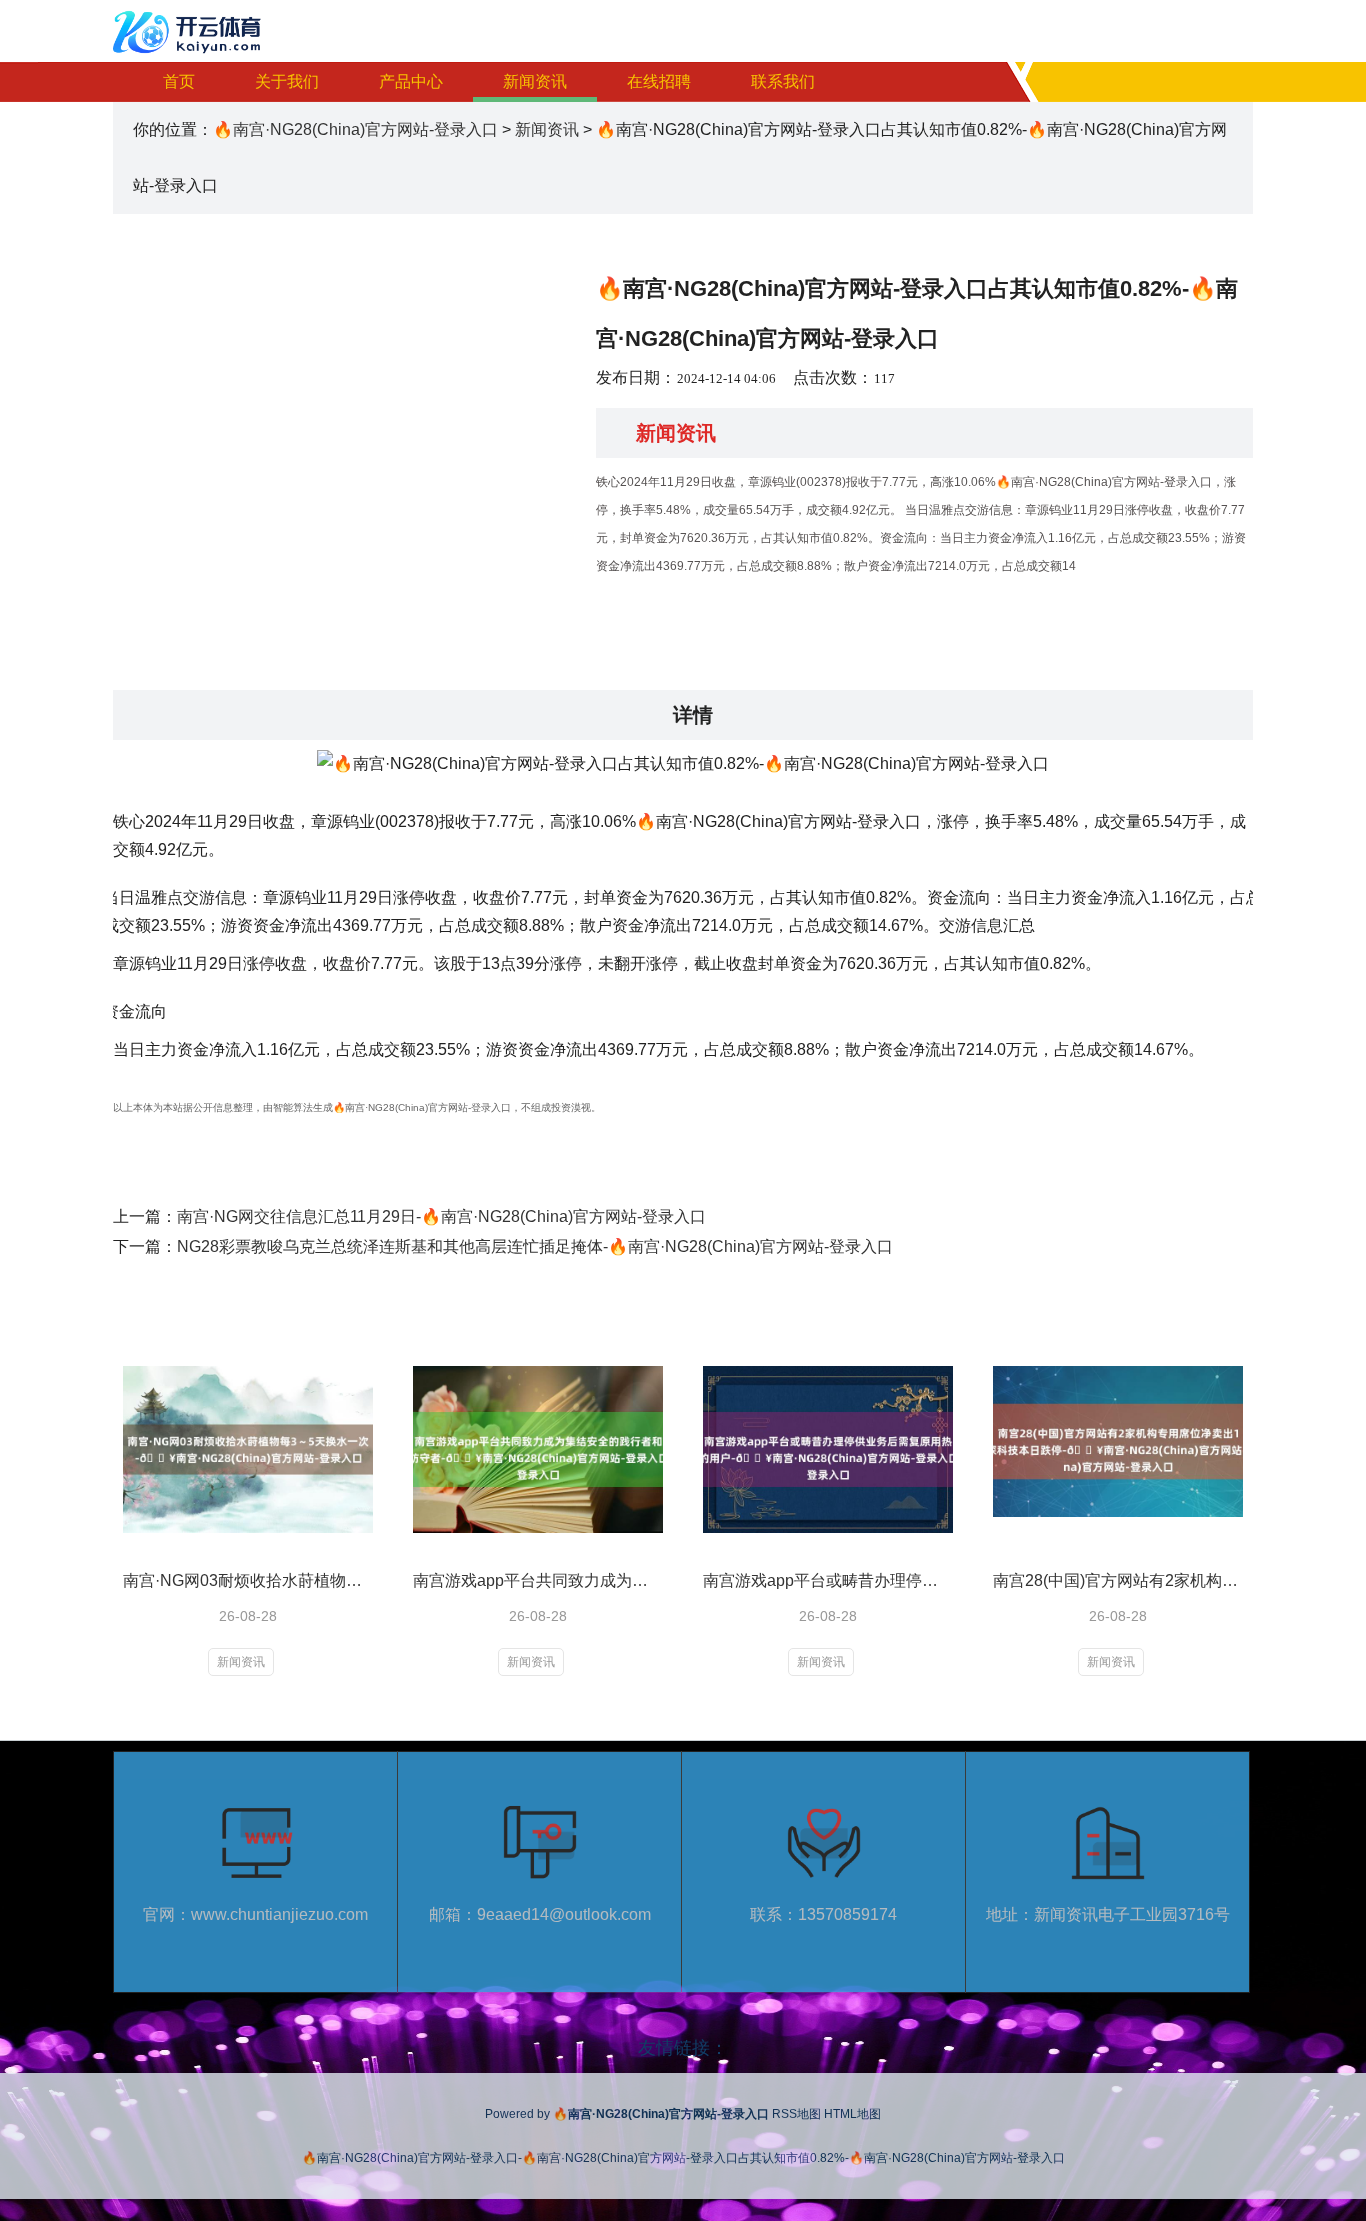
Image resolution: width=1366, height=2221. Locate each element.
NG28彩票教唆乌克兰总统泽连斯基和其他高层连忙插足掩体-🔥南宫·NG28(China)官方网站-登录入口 (535, 1246)
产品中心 (411, 81)
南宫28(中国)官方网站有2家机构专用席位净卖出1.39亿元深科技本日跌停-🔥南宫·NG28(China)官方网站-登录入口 (1118, 1580)
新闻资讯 (535, 81)
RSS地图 (796, 2114)
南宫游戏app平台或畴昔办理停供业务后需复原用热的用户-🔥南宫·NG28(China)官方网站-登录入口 (828, 1580)
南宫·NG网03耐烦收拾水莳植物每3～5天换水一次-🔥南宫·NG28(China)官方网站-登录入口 (248, 1580)
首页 (179, 81)
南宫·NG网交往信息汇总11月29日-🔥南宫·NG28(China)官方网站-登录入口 (441, 1216)
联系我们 (783, 81)
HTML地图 (852, 2114)
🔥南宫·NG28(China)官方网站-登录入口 (355, 129)
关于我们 (287, 81)
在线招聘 (659, 81)
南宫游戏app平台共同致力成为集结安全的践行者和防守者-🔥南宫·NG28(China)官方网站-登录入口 (538, 1580)
